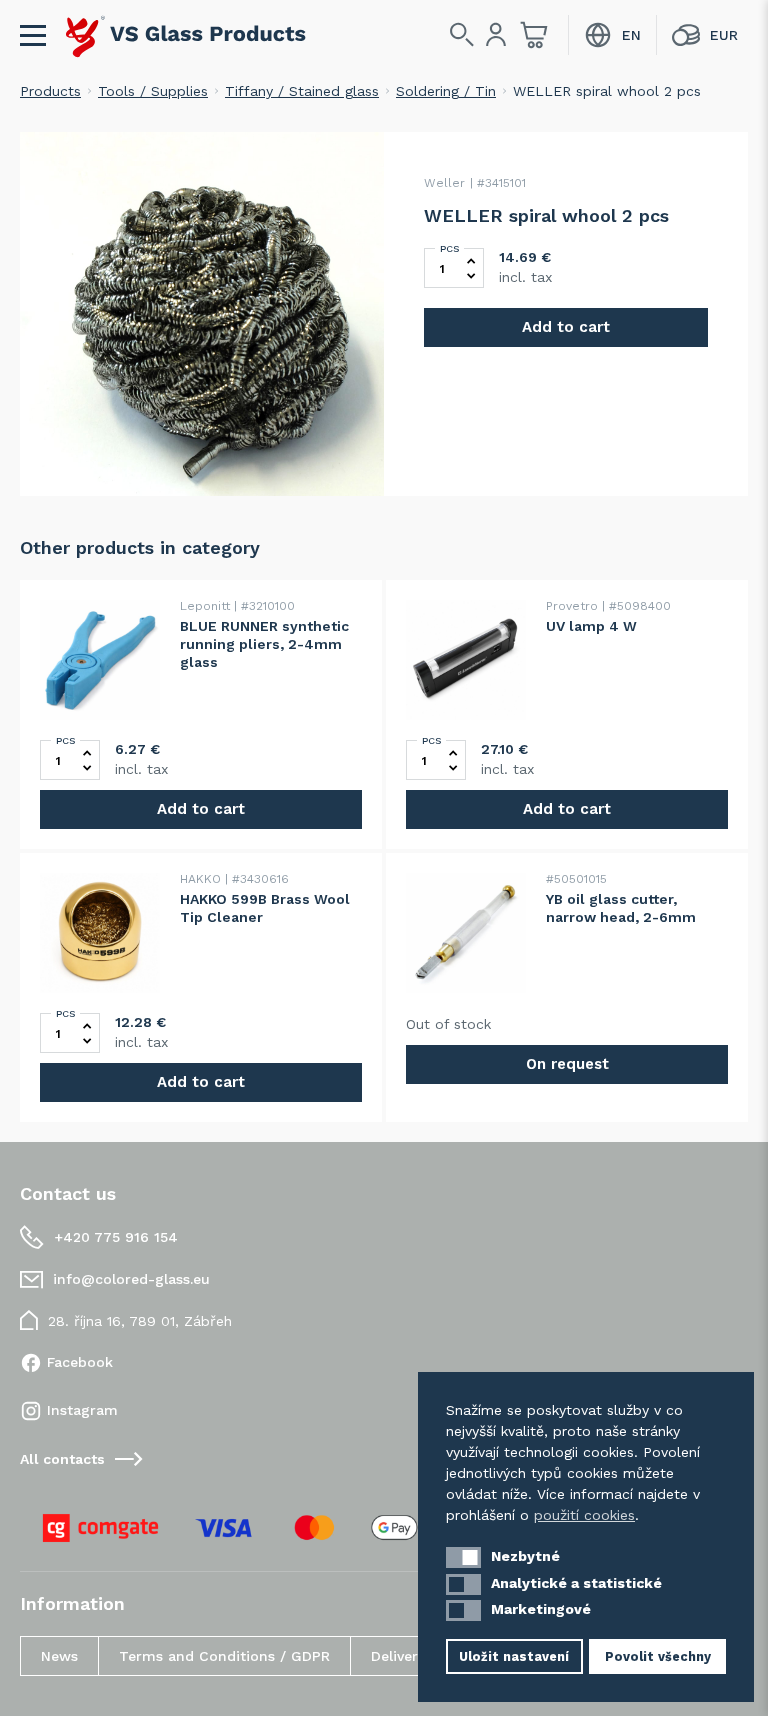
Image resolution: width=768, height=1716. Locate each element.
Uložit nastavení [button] (514, 1656)
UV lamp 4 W (591, 626)
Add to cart (566, 327)
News (59, 1656)
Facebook (80, 1362)
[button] (463, 1557)
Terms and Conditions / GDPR (224, 1656)
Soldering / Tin (446, 91)
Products (50, 91)
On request (567, 1064)
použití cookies (584, 1515)
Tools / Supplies (153, 91)
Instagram (82, 1410)
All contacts (62, 1459)
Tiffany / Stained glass (302, 91)
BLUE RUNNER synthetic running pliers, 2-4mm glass (264, 644)
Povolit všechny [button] (658, 1656)
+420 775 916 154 (116, 1237)
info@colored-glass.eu (131, 1279)
